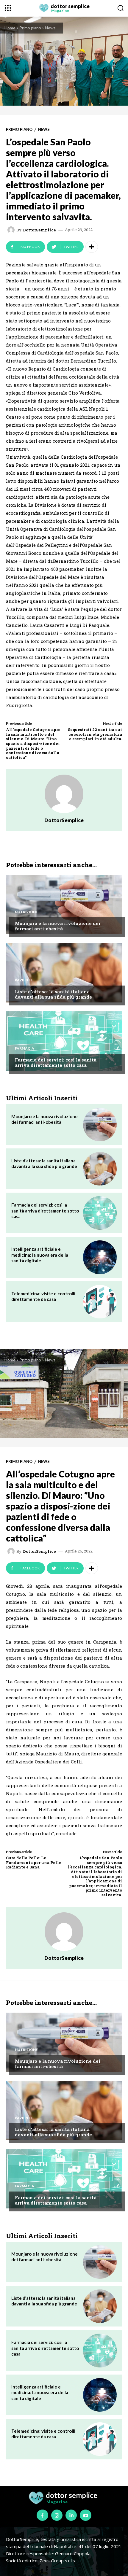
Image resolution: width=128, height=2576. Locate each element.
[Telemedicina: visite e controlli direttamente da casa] (100, 1302)
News (50, 28)
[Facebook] (42, 2515)
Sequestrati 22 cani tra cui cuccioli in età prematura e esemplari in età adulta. (95, 734)
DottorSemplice (39, 230)
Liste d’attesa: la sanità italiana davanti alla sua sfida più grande (53, 994)
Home (10, 28)
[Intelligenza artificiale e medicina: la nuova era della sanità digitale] (100, 1257)
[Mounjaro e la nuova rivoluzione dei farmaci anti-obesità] (64, 905)
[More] (92, 247)
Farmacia (25, 1048)
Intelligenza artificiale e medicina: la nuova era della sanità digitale (40, 1255)
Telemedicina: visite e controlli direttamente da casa (43, 1296)
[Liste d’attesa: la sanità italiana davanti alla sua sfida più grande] (64, 973)
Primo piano (30, 28)
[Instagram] (57, 2515)
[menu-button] (8, 8)
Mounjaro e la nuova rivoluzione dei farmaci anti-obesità (58, 926)
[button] (120, 8)
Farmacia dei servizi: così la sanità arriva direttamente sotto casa (56, 1062)
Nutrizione (26, 912)
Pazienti (23, 980)
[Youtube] (85, 2515)
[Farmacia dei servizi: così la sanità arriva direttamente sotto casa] (64, 1041)
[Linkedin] (71, 2515)
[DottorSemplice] (12, 230)
